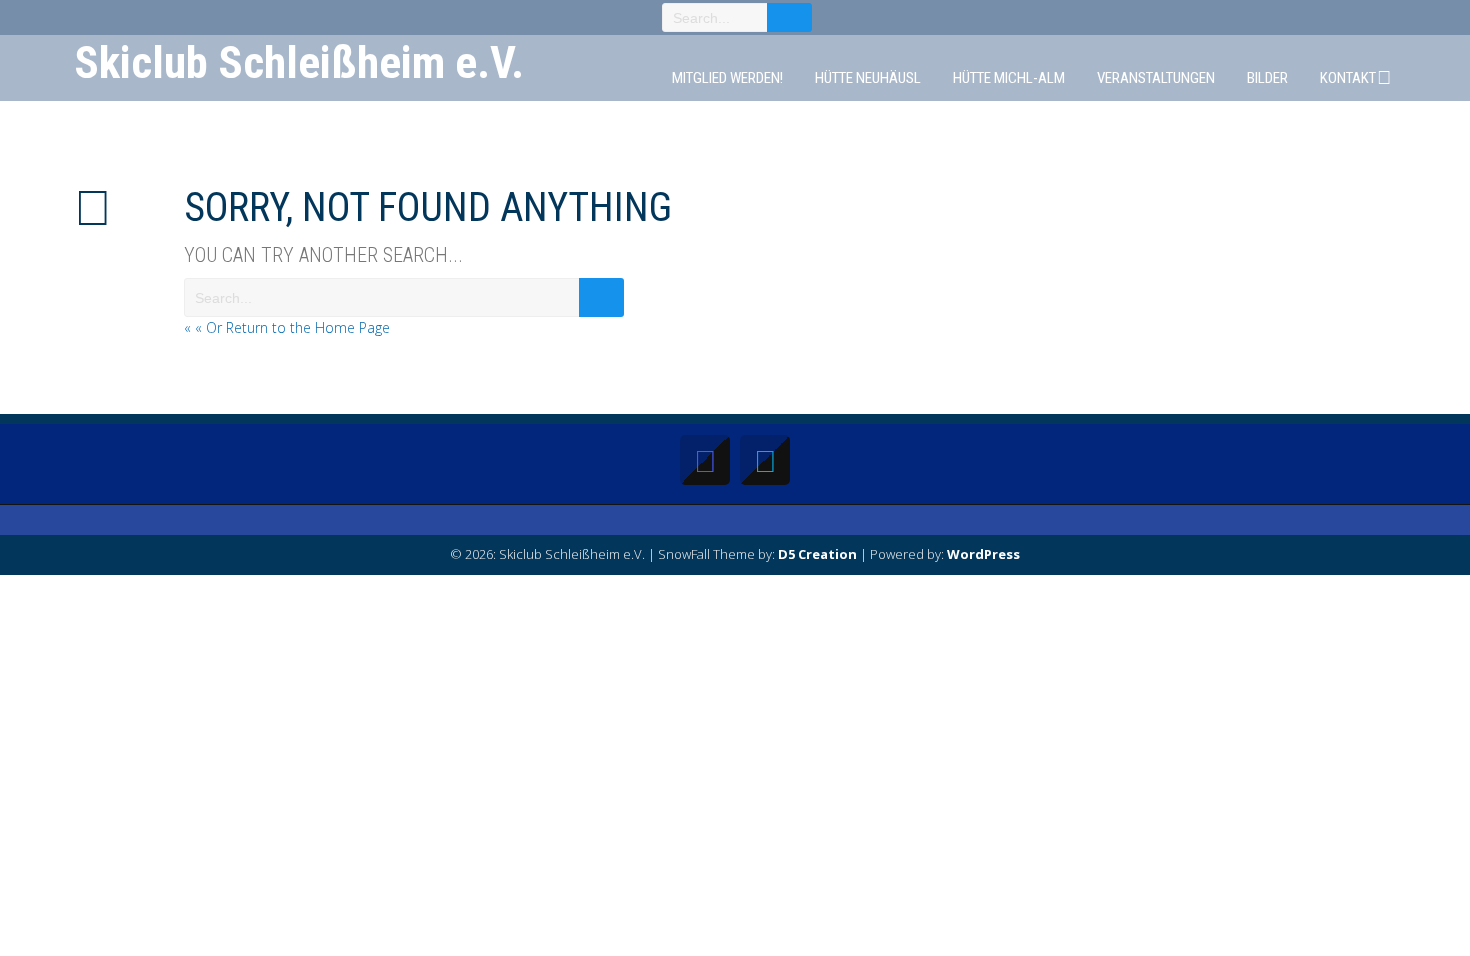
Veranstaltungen (1156, 78)
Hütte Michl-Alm (1009, 78)
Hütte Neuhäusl (868, 78)
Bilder (1267, 78)
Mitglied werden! (727, 78)
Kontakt (1348, 78)
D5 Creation (817, 554)
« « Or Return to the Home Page (287, 327)
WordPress (983, 554)
